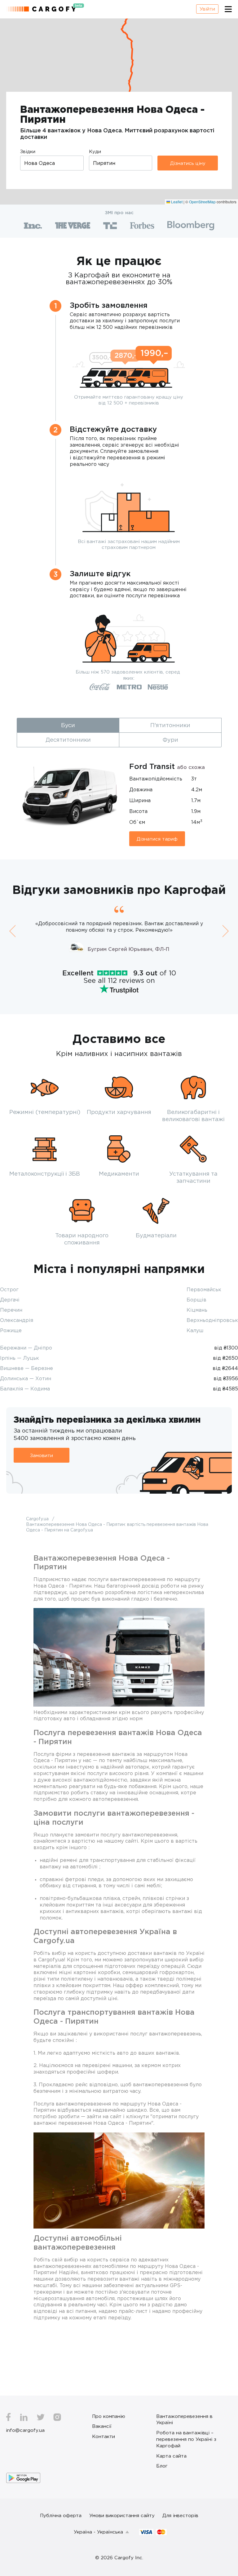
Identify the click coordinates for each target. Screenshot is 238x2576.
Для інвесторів (180, 2515)
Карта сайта (171, 2456)
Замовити (42, 1455)
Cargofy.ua (38, 1519)
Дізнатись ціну (188, 163)
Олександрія (17, 1320)
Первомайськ (204, 1289)
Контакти (104, 2436)
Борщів (196, 1300)
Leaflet (176, 202)
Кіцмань (197, 1310)
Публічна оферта (61, 2515)
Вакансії (102, 2426)
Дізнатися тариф (157, 839)
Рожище (11, 1330)
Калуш (195, 1330)
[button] (12, 931)
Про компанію (109, 2416)
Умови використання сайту (122, 2515)
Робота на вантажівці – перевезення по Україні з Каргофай (186, 2439)
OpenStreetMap (202, 202)
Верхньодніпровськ (212, 1320)
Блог (162, 2466)
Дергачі (10, 1300)
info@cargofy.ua (25, 2430)
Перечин (11, 1310)
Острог (9, 1289)
